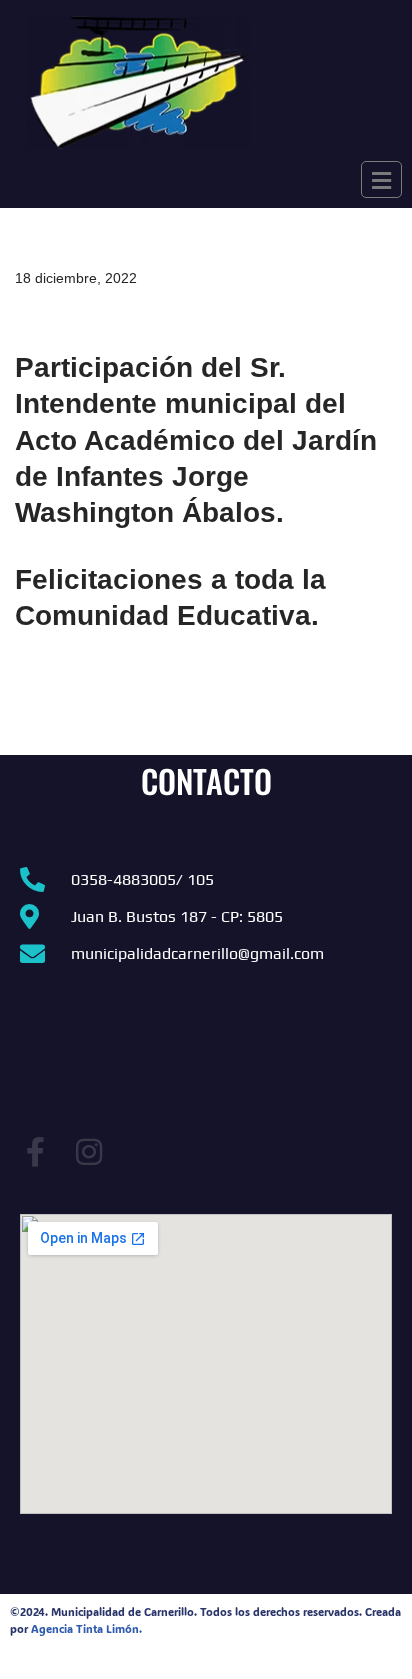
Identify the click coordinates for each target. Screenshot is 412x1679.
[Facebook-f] (35, 1152)
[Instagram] (89, 1152)
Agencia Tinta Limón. (86, 1629)
